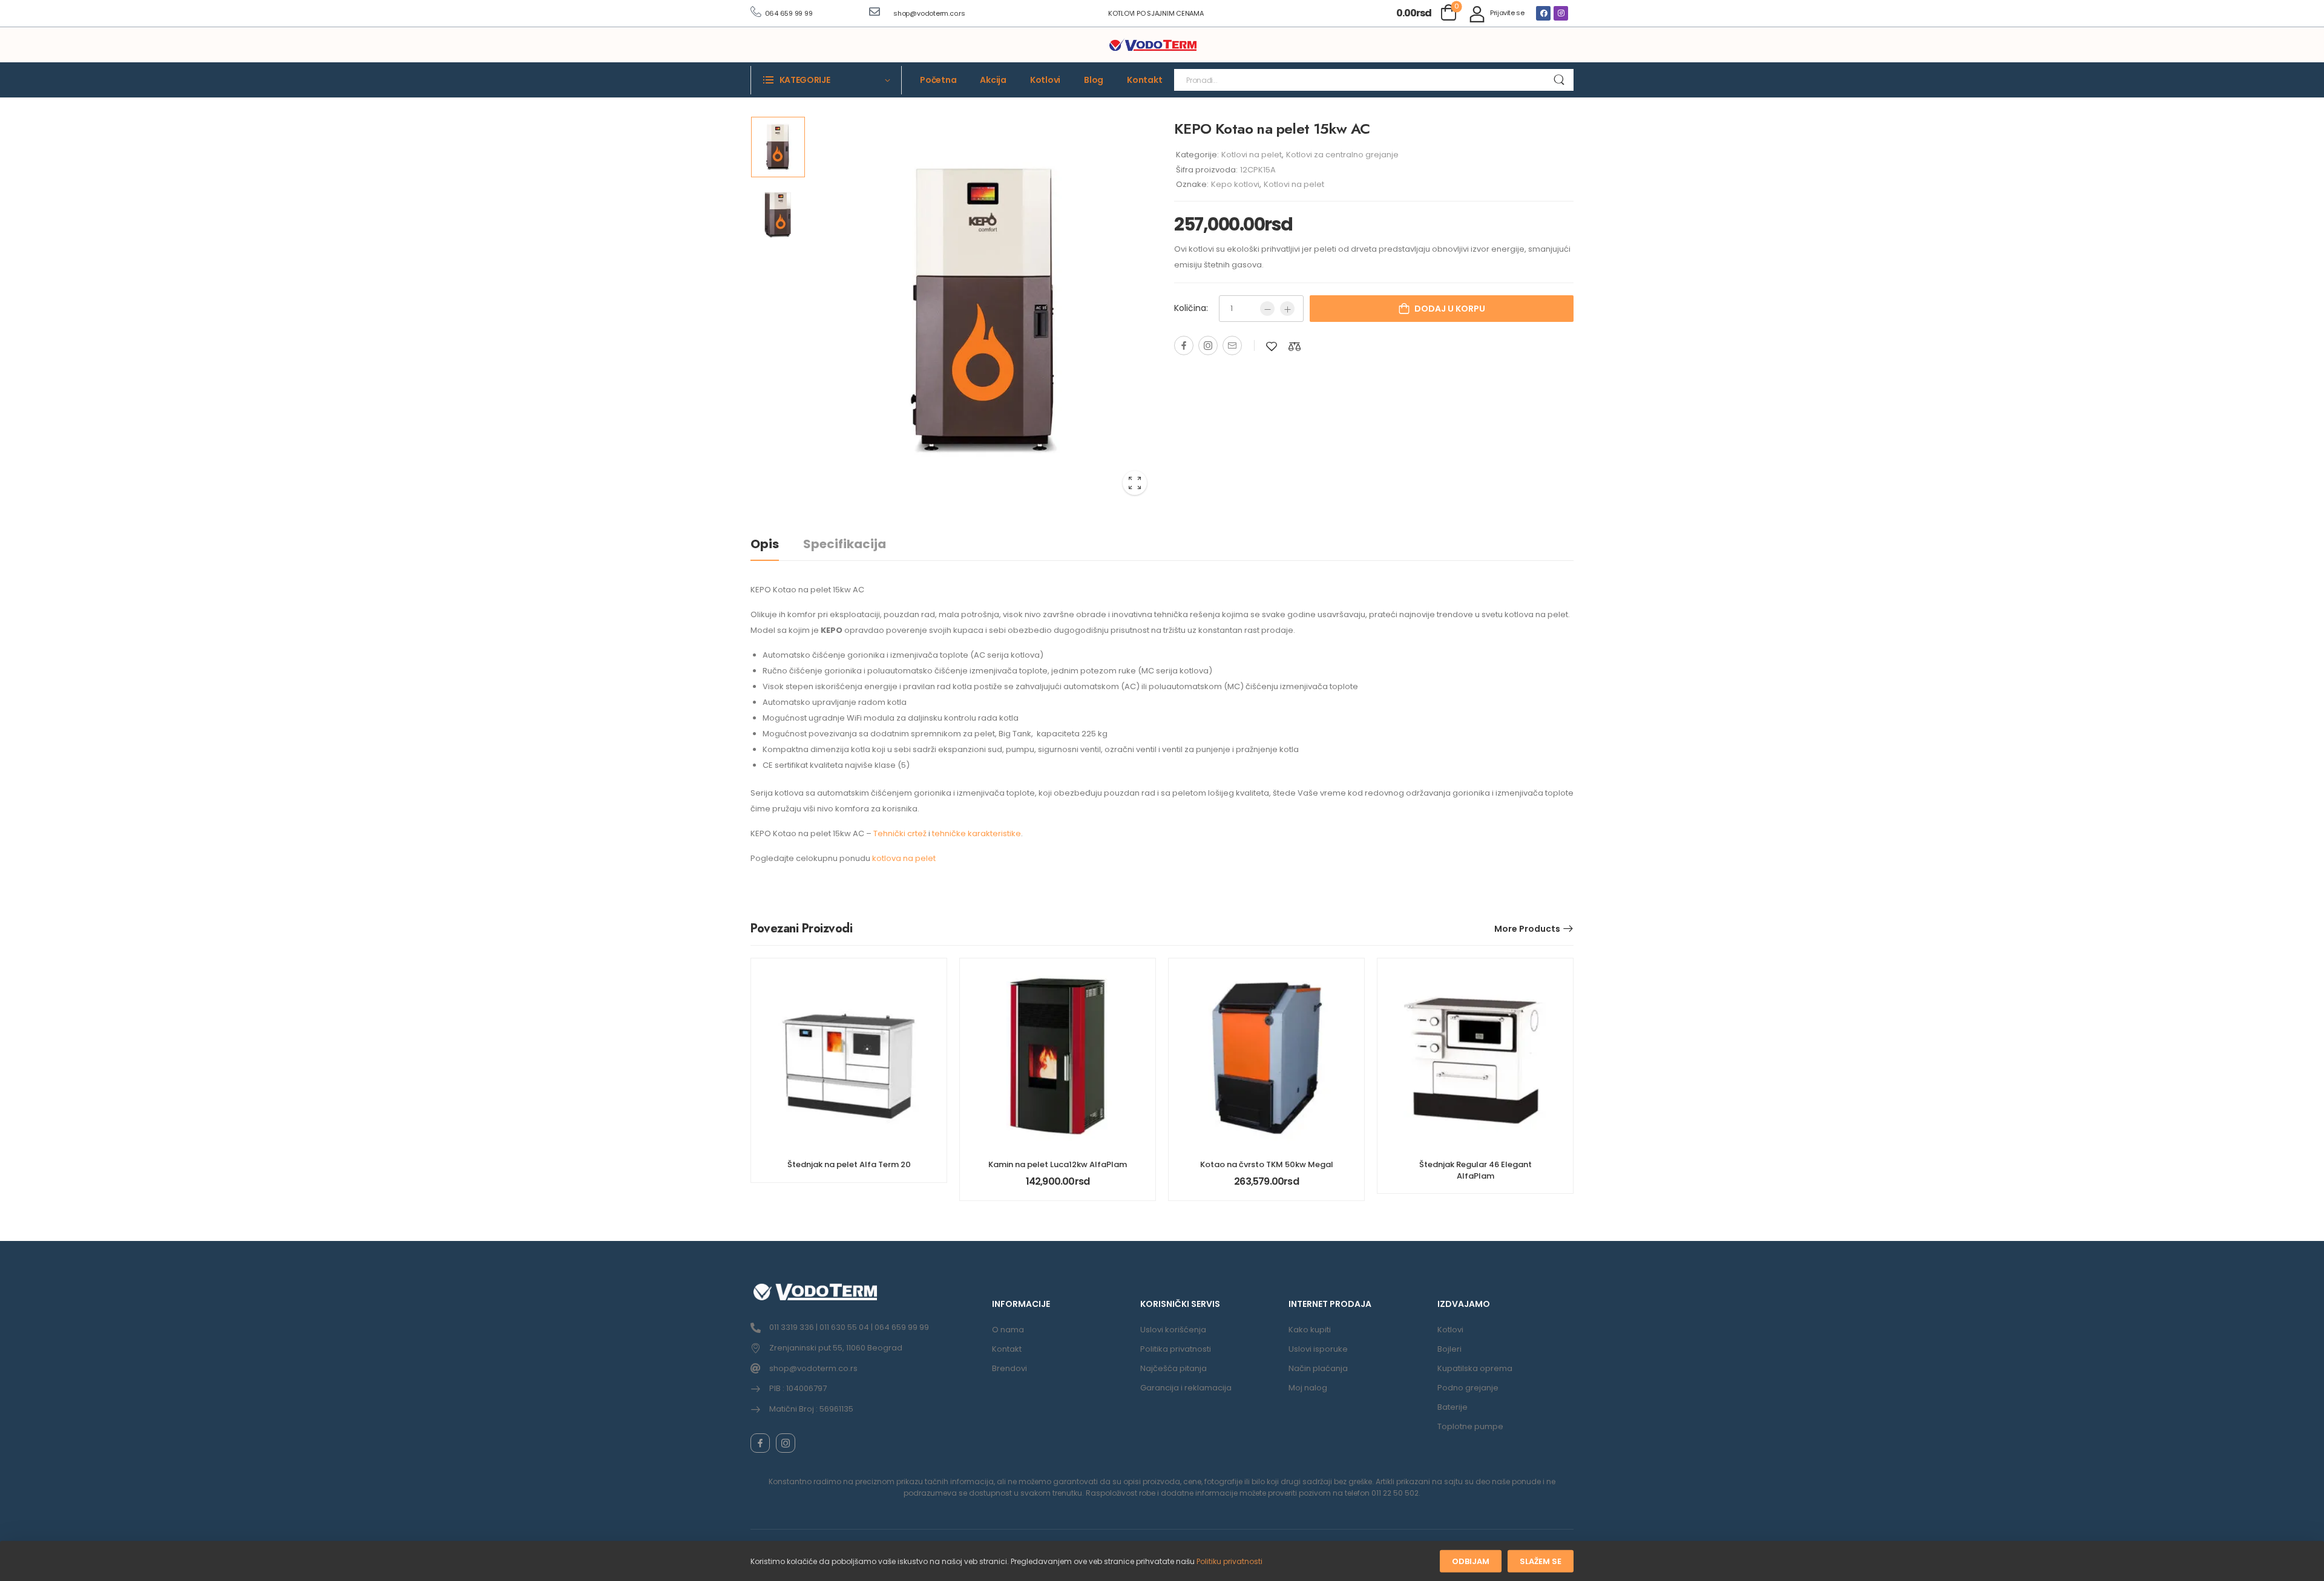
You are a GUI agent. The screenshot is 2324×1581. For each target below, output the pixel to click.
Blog (1094, 80)
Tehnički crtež (900, 833)
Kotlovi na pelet (1252, 155)
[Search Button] (1559, 80)
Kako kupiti (1310, 1330)
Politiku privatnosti (1229, 1561)
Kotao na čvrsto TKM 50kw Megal (1267, 1164)
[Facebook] (1543, 13)
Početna (938, 80)
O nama (1008, 1330)
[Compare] (1295, 346)
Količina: (1191, 308)
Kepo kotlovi (1235, 184)
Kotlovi (1045, 80)
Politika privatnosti (1176, 1349)
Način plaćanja (1318, 1368)
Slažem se (1541, 1561)
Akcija (993, 80)
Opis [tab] (765, 544)
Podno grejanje (1468, 1388)
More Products (1527, 929)
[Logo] (1153, 45)
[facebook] (760, 1443)
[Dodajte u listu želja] (1272, 346)
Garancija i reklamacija (1186, 1388)
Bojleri (1449, 1349)
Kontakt (1144, 80)
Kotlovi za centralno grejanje (1342, 155)
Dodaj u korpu (1450, 309)
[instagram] (786, 1443)
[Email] (1232, 345)
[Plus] (1287, 309)
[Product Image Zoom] (1135, 483)
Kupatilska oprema (1475, 1368)
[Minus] (1267, 309)
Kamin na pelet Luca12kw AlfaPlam (1058, 1164)
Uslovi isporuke (1318, 1349)
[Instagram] (1561, 13)
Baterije (1452, 1407)
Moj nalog (1308, 1388)
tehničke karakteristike (977, 833)
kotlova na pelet (904, 858)
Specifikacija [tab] (845, 544)
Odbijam (1471, 1561)
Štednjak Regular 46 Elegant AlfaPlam (1475, 1170)
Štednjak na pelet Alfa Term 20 (849, 1164)
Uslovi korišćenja (1173, 1330)
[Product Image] (983, 310)
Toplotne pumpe (1470, 1426)
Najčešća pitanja (1173, 1368)
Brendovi (1009, 1368)
